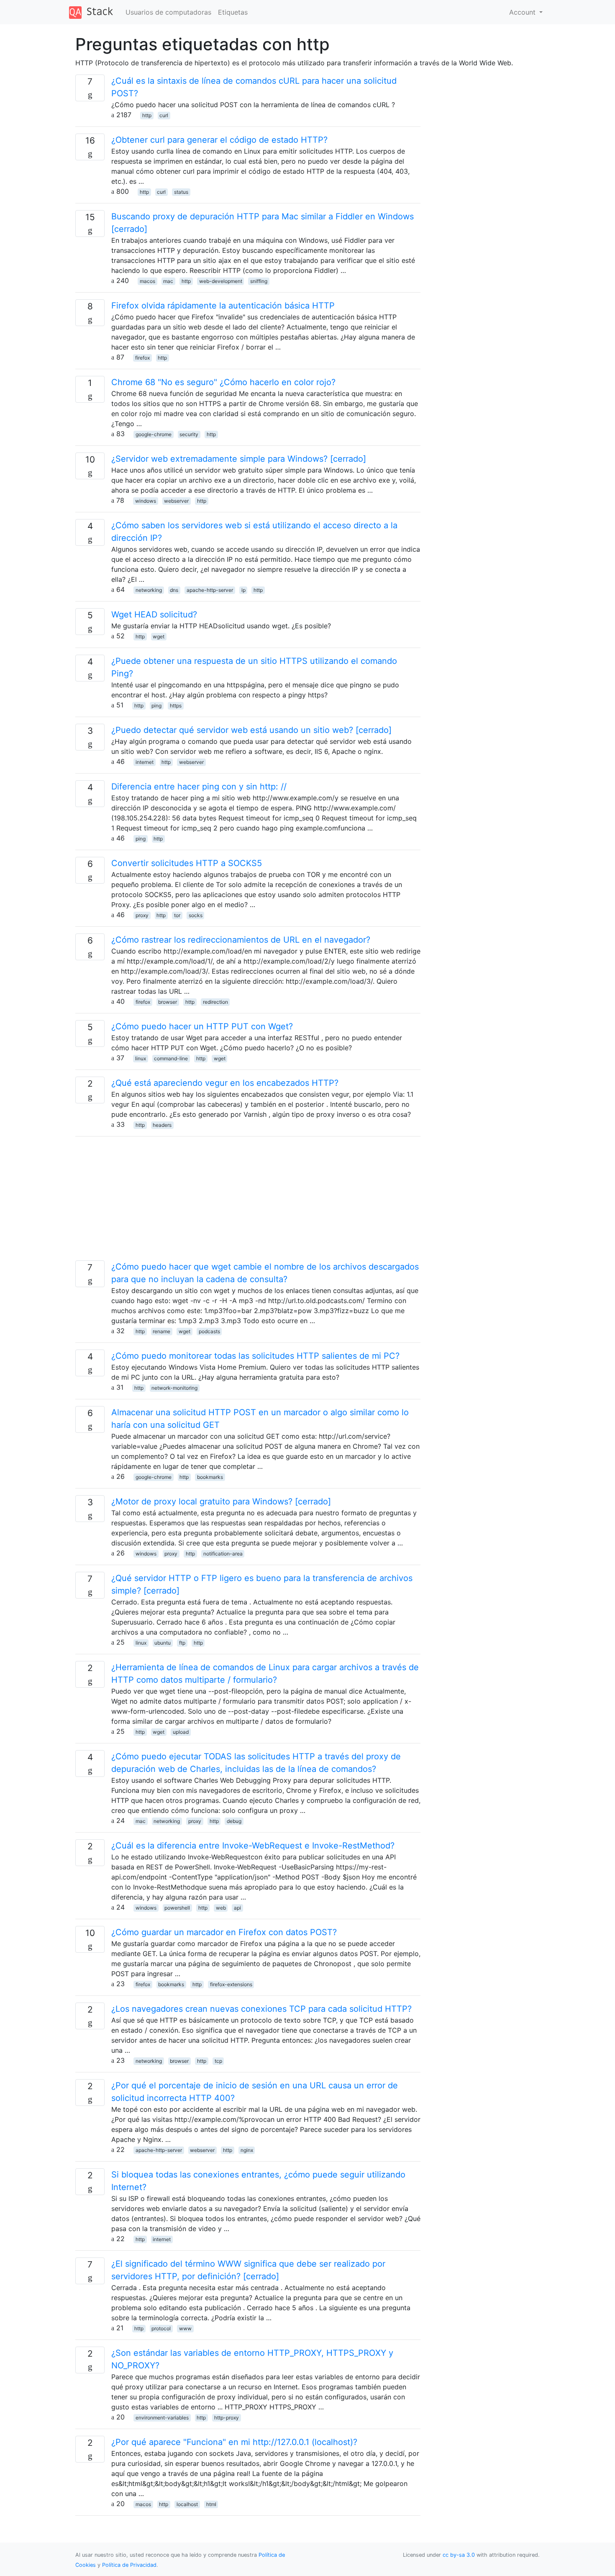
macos (147, 281)
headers (162, 1125)
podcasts (209, 1331)
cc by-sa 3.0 (459, 2555)
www (185, 2328)
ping (156, 706)
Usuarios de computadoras (168, 12)
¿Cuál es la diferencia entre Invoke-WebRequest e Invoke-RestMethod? (253, 1846)
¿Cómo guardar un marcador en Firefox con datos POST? (224, 1932)
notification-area (223, 1554)
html (211, 2504)
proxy (142, 915)
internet (145, 762)
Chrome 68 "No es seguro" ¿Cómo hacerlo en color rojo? (223, 382)
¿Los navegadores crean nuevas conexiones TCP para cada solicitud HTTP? (261, 2009)
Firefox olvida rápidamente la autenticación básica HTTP (223, 306)
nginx (247, 2150)
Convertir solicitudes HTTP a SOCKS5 (187, 863)
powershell (177, 1908)
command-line (171, 1058)
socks (196, 915)
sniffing (259, 281)
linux (141, 1058)
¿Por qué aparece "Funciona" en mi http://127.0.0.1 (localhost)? (234, 2442)
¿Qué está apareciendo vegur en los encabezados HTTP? (225, 1083)
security (189, 434)
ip (243, 590)
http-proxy (227, 2418)
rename (161, 1331)
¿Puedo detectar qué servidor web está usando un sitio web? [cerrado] (251, 730)
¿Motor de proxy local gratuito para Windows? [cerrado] (221, 1501)
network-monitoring (174, 1388)
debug (234, 1821)
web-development (221, 281)
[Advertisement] (248, 1202)
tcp (218, 2061)
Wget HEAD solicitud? (154, 614)
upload (181, 1732)
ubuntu (163, 1643)
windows (146, 501)
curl (164, 115)
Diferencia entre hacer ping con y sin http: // (199, 787)
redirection (215, 1002)
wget (159, 636)
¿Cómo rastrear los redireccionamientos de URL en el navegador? (241, 940)
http (147, 115)
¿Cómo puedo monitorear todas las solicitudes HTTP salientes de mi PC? (255, 1356)
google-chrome (154, 434)
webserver (176, 501)
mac (168, 281)
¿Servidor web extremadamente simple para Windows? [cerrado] (239, 459)
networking (149, 590)
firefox (142, 358)
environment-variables (162, 2418)
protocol (161, 2328)
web (221, 1908)
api (237, 1908)
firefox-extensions (231, 1984)
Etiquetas (233, 12)
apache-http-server (210, 590)
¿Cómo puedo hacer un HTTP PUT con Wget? (202, 1026)
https (176, 706)
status (181, 192)
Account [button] (523, 12)
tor (177, 915)
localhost (187, 2504)
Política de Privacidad (129, 2565)
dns (174, 590)
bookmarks (210, 1477)
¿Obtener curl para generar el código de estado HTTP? (219, 140)
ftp (182, 1643)
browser (168, 1002)
